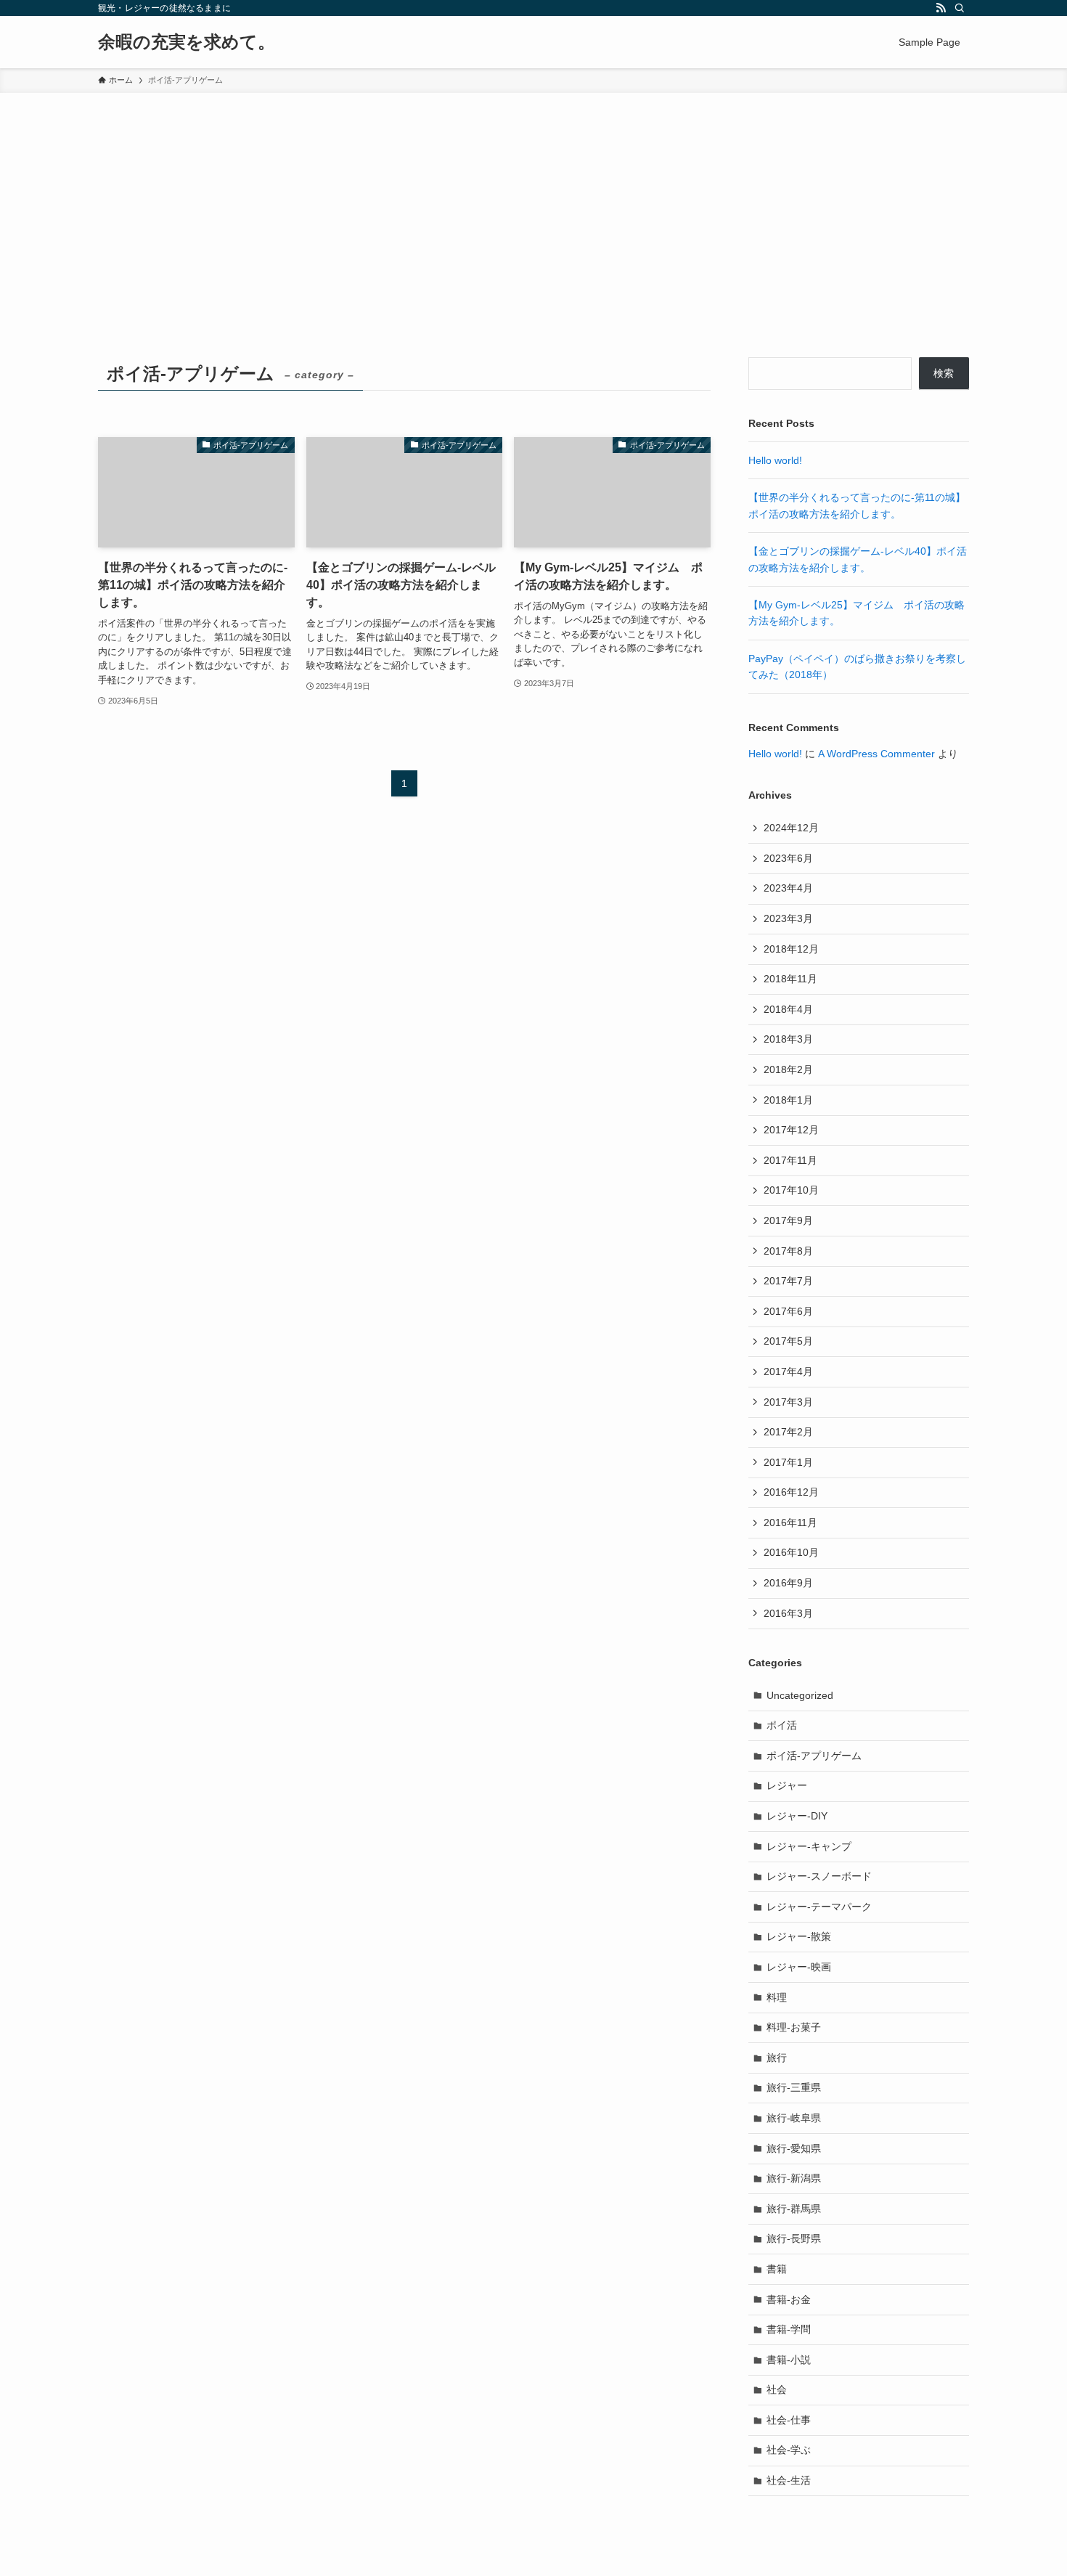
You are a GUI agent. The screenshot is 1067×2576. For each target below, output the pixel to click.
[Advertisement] (533, 202)
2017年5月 (788, 1341)
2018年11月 (790, 979)
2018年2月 (788, 1069)
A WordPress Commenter (876, 754)
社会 (777, 2389)
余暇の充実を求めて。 (187, 42)
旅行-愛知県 (794, 2148)
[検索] (960, 8)
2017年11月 (790, 1160)
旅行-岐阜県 (794, 2118)
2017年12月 (791, 1130)
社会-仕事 (789, 2420)
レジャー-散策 (799, 1936)
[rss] (941, 8)
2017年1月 (788, 1462)
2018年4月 (788, 1009)
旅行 (777, 2058)
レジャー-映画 (799, 1967)
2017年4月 (788, 1371)
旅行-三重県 (794, 2087)
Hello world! (775, 460)
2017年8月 (788, 1251)
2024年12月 (791, 828)
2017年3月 (788, 1402)
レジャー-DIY (797, 1816)
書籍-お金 (789, 2299)
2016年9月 (788, 1583)
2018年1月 (788, 1100)
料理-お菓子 (794, 2027)
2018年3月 (788, 1039)
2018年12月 (791, 949)
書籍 (777, 2269)
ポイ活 (782, 1725)
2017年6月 (788, 1311)
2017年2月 (788, 1432)
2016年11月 (790, 1523)
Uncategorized (800, 1695)
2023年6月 (788, 858)
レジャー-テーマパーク (819, 1907)
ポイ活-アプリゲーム (814, 1756)
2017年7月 (788, 1281)
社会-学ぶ (789, 2450)
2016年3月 (788, 1613)
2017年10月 (791, 1190)
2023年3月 (788, 918)
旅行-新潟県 (794, 2178)
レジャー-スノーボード (819, 1876)
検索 (944, 373)
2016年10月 (791, 1552)
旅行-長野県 (794, 2238)
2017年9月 (788, 1220)
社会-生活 (789, 2480)
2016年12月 (791, 1492)
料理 (777, 1997)
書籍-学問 (789, 2329)
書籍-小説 (789, 2360)
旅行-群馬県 (794, 2209)
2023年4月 (788, 888)
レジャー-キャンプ (809, 1846)
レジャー (787, 1785)
